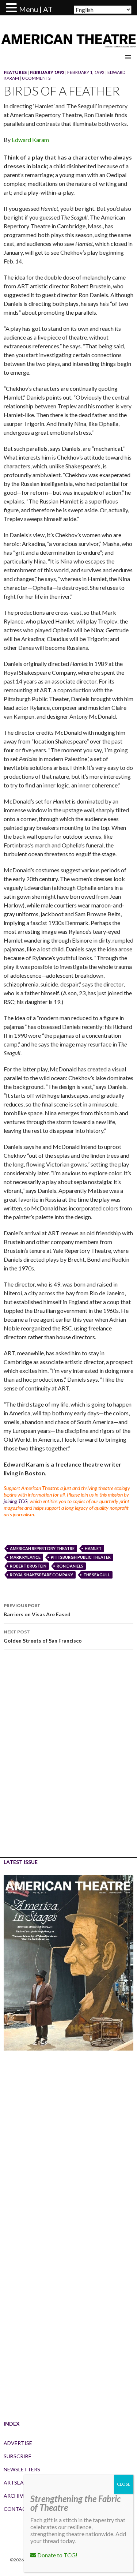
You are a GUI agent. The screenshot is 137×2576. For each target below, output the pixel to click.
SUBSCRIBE (18, 2456)
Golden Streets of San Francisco (43, 1636)
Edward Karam (30, 140)
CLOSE (124, 2484)
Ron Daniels (70, 1566)
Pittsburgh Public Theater (81, 1557)
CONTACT (17, 2509)
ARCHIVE (15, 2496)
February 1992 (47, 72)
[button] (12, 8)
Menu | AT (36, 9)
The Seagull (97, 1575)
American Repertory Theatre (42, 1548)
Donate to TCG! (57, 2555)
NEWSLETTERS (22, 2469)
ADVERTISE (18, 2443)
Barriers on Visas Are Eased (37, 1610)
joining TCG (16, 1501)
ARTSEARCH (19, 2483)
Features (15, 72)
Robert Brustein (28, 1566)
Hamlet (93, 1548)
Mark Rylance (25, 1557)
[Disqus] (68, 1759)
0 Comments (36, 78)
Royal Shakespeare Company (41, 1575)
